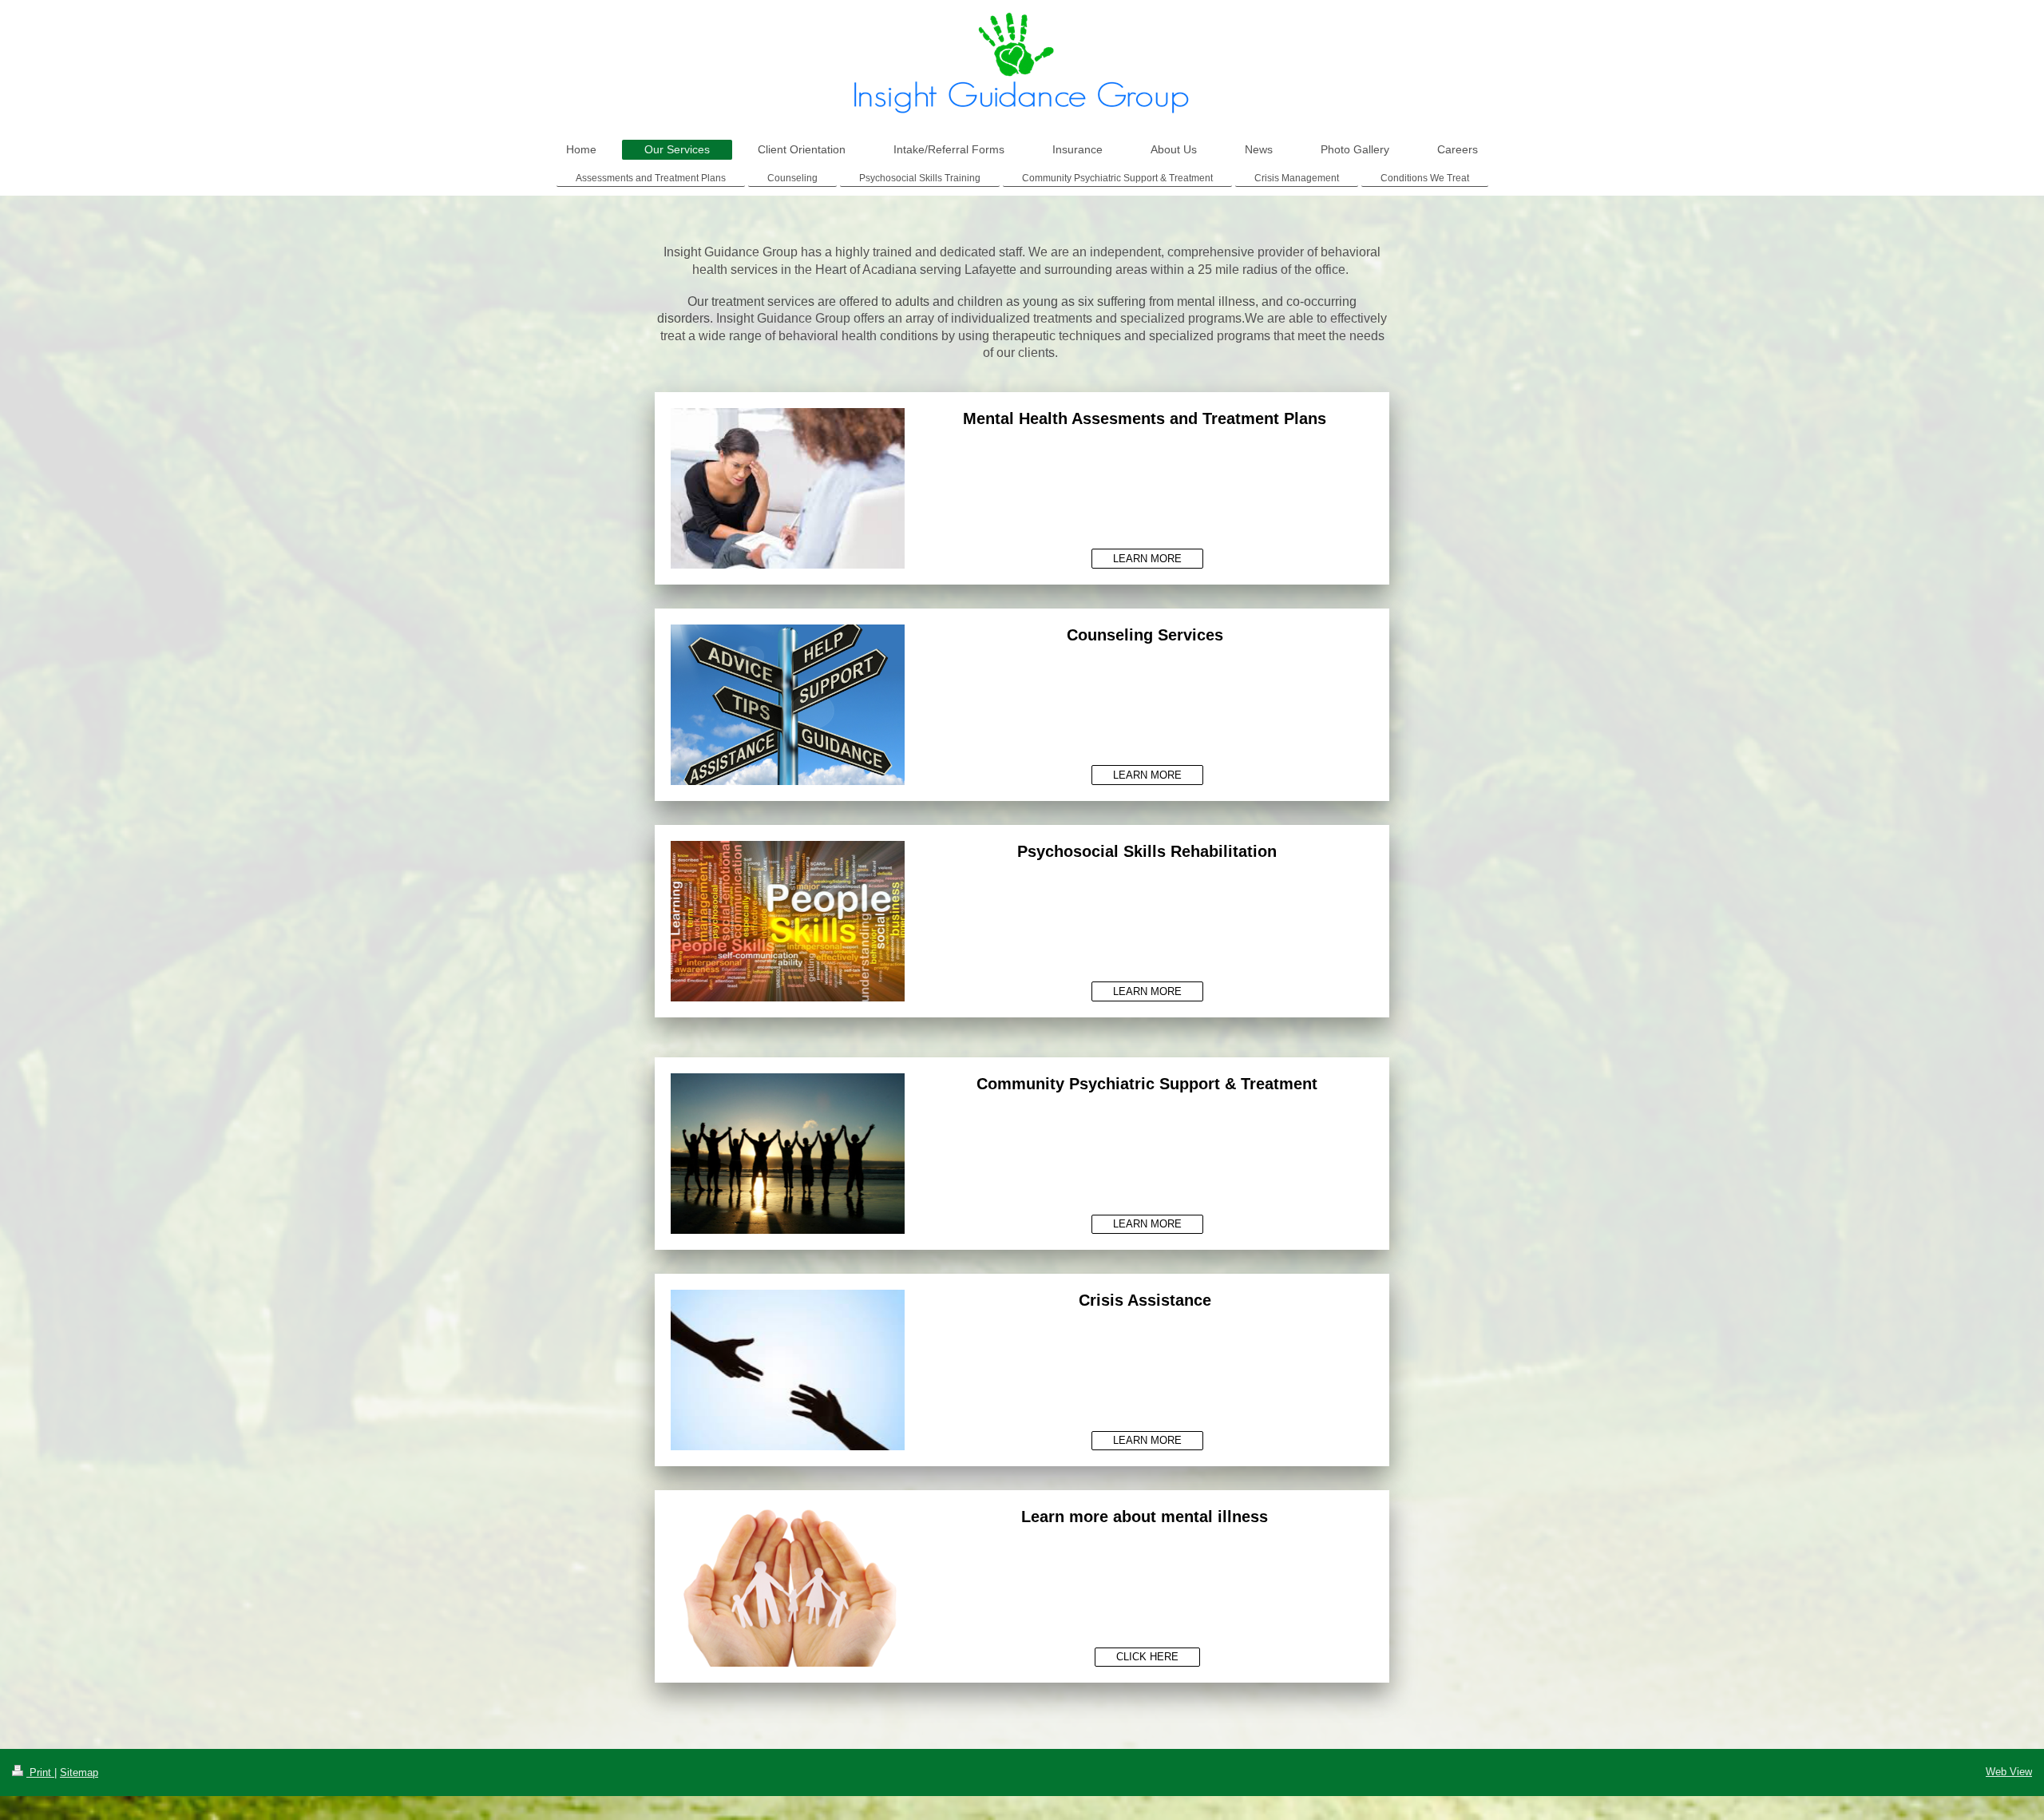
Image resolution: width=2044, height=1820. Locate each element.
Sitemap (79, 1772)
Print (40, 1772)
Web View (2009, 1772)
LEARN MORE (1147, 559)
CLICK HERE (1147, 1657)
